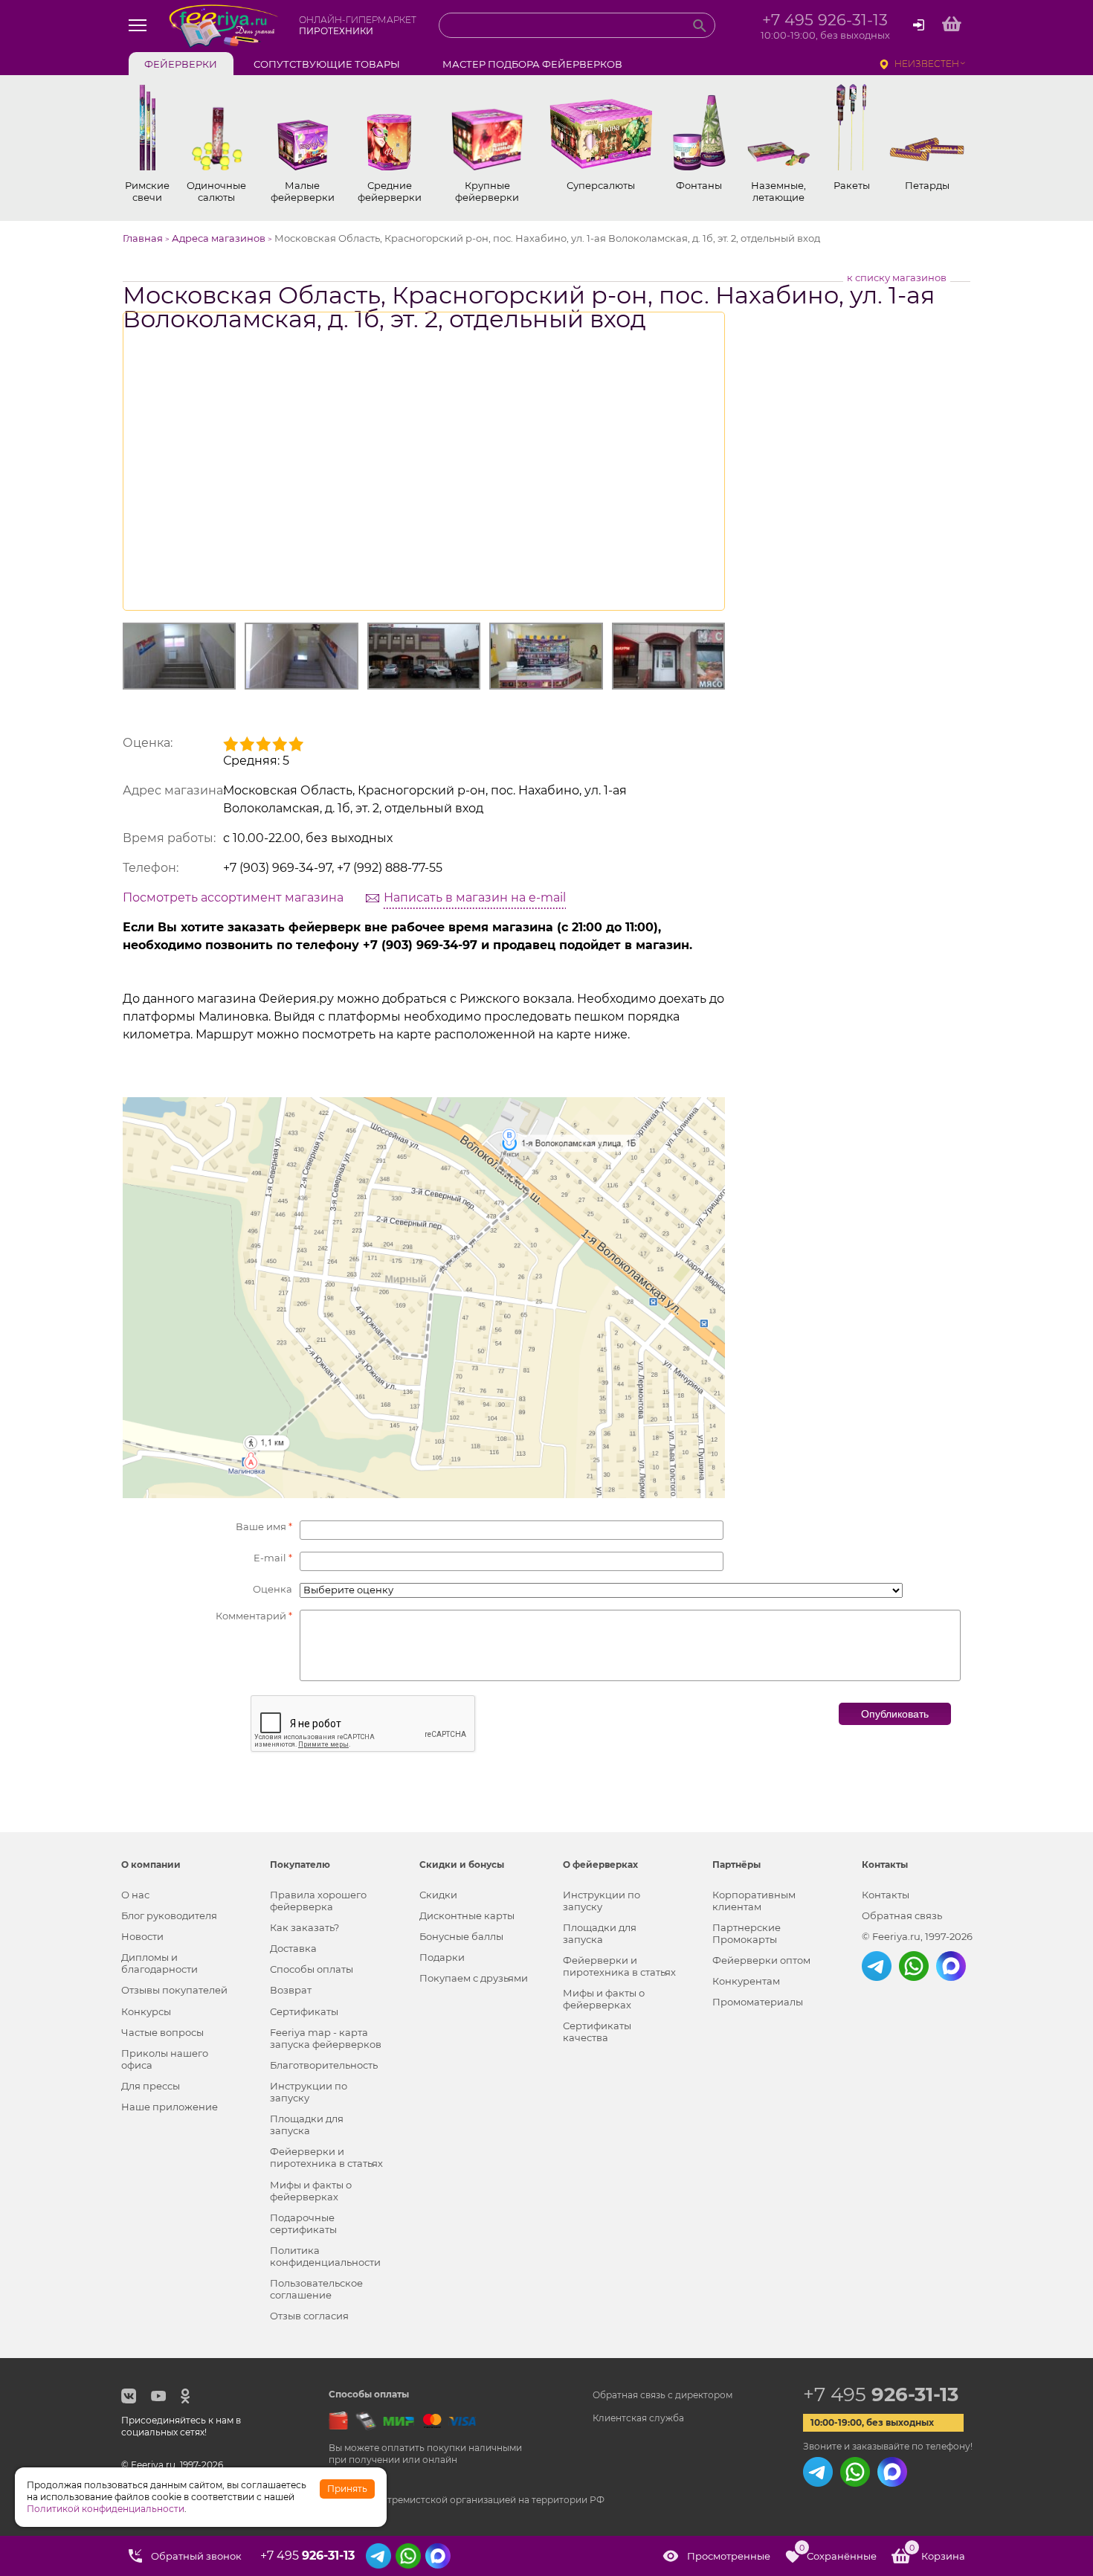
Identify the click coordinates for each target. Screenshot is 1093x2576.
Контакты (886, 1895)
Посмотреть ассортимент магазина (233, 897)
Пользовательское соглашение (316, 2289)
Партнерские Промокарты (747, 1933)
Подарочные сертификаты (303, 2223)
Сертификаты (304, 2011)
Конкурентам (746, 1981)
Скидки (438, 1895)
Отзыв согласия (309, 2316)
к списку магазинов (897, 277)
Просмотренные (729, 2556)
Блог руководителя (169, 1915)
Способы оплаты (312, 1969)
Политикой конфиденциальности (106, 2509)
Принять (347, 2489)
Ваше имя (264, 1526)
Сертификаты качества (597, 2031)
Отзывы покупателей (174, 1990)
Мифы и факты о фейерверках (311, 2191)
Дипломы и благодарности (159, 1963)
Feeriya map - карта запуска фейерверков (326, 2038)
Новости (142, 1936)
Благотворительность (324, 2065)
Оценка (273, 1589)
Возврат (291, 1990)
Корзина (937, 2553)
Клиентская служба (638, 2418)
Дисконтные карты (467, 1915)
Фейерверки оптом (761, 1960)
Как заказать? (304, 1927)
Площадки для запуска (307, 2124)
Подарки (442, 1957)
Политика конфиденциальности (325, 2256)
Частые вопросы (162, 2032)
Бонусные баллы (461, 1936)
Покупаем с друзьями (474, 1978)
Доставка (293, 1948)
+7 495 (881, 2394)
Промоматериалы (758, 2002)
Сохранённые (838, 2553)
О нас (135, 1895)
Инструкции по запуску (309, 2092)
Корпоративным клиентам (754, 1901)
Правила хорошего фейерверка (318, 1901)
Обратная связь (902, 1915)
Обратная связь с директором (662, 2395)
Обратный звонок (196, 2556)
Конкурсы (146, 2011)
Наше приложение (170, 2107)
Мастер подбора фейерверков (532, 64)
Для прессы (151, 2086)
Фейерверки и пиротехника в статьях (326, 2157)
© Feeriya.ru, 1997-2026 (917, 1936)
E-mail (273, 1558)
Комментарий (254, 1616)
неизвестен (927, 64)
